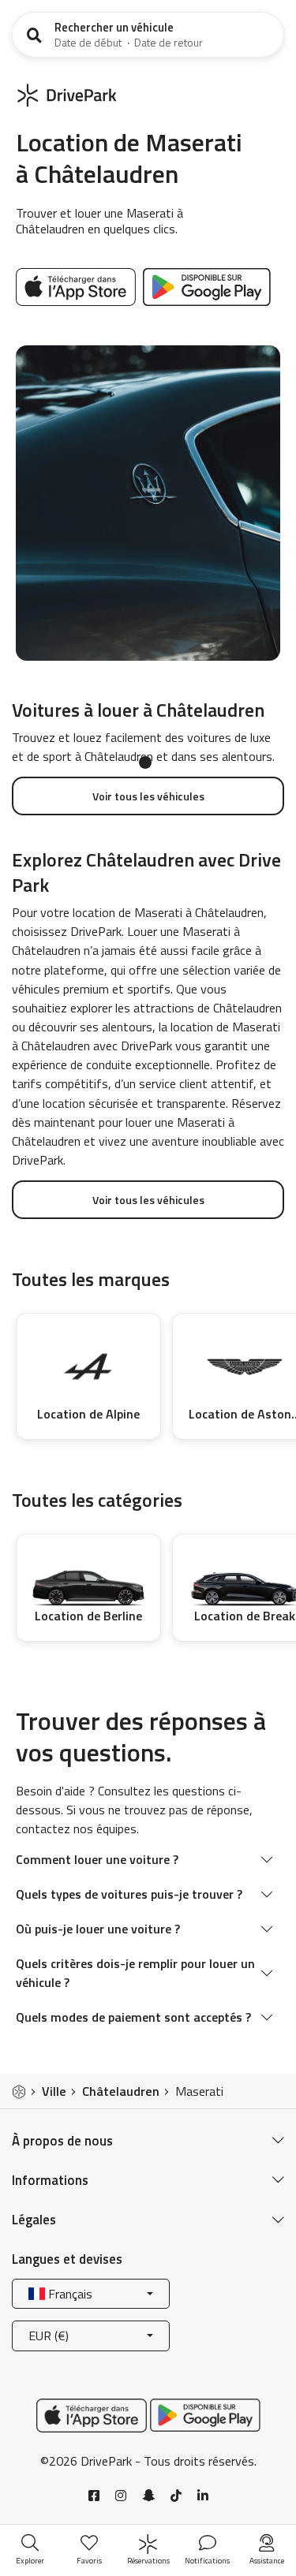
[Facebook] (94, 2496)
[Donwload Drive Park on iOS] (78, 285)
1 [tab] (145, 762)
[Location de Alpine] (88, 1367)
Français (69, 2294)
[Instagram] (121, 2496)
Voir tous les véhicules (148, 796)
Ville (54, 2091)
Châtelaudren (121, 2091)
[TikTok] (176, 2496)
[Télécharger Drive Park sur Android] (207, 285)
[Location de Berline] (88, 1578)
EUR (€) (49, 2336)
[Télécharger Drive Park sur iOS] (92, 2414)
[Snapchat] (148, 2496)
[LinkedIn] (203, 2496)
